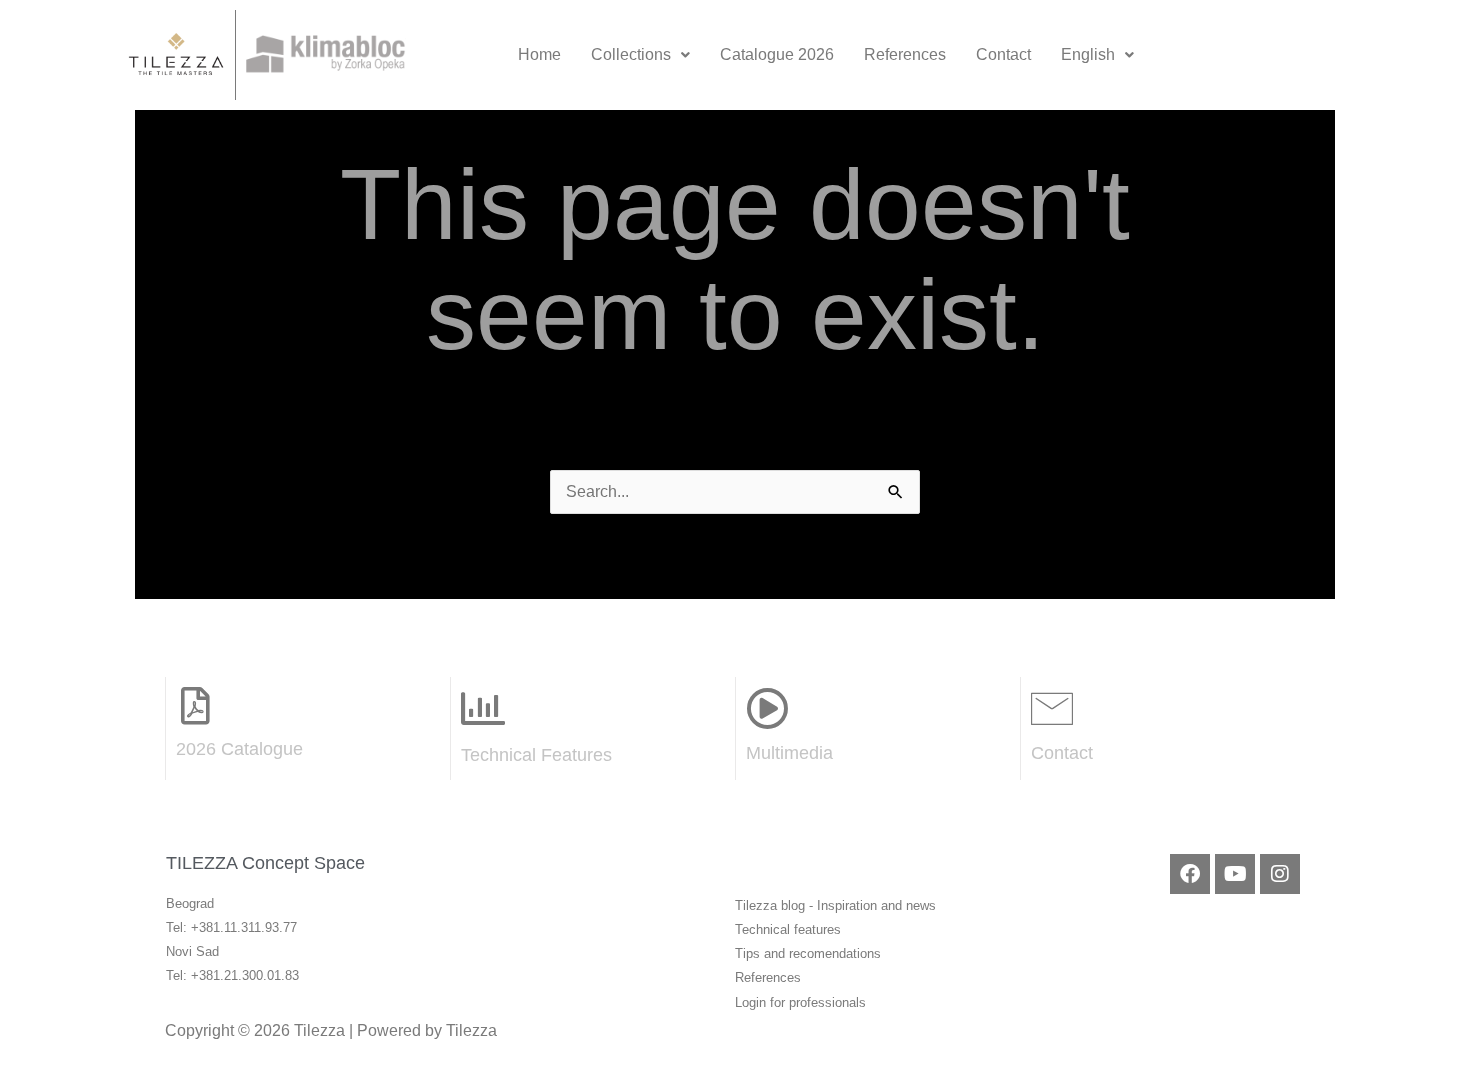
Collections (631, 54)
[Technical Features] (483, 709)
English (1088, 54)
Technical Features (536, 755)
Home (539, 54)
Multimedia (789, 753)
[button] (640, 55)
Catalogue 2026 (777, 54)
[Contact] (1052, 708)
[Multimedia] (767, 708)
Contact (1003, 54)
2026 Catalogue (239, 749)
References (905, 54)
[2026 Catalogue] (195, 706)
